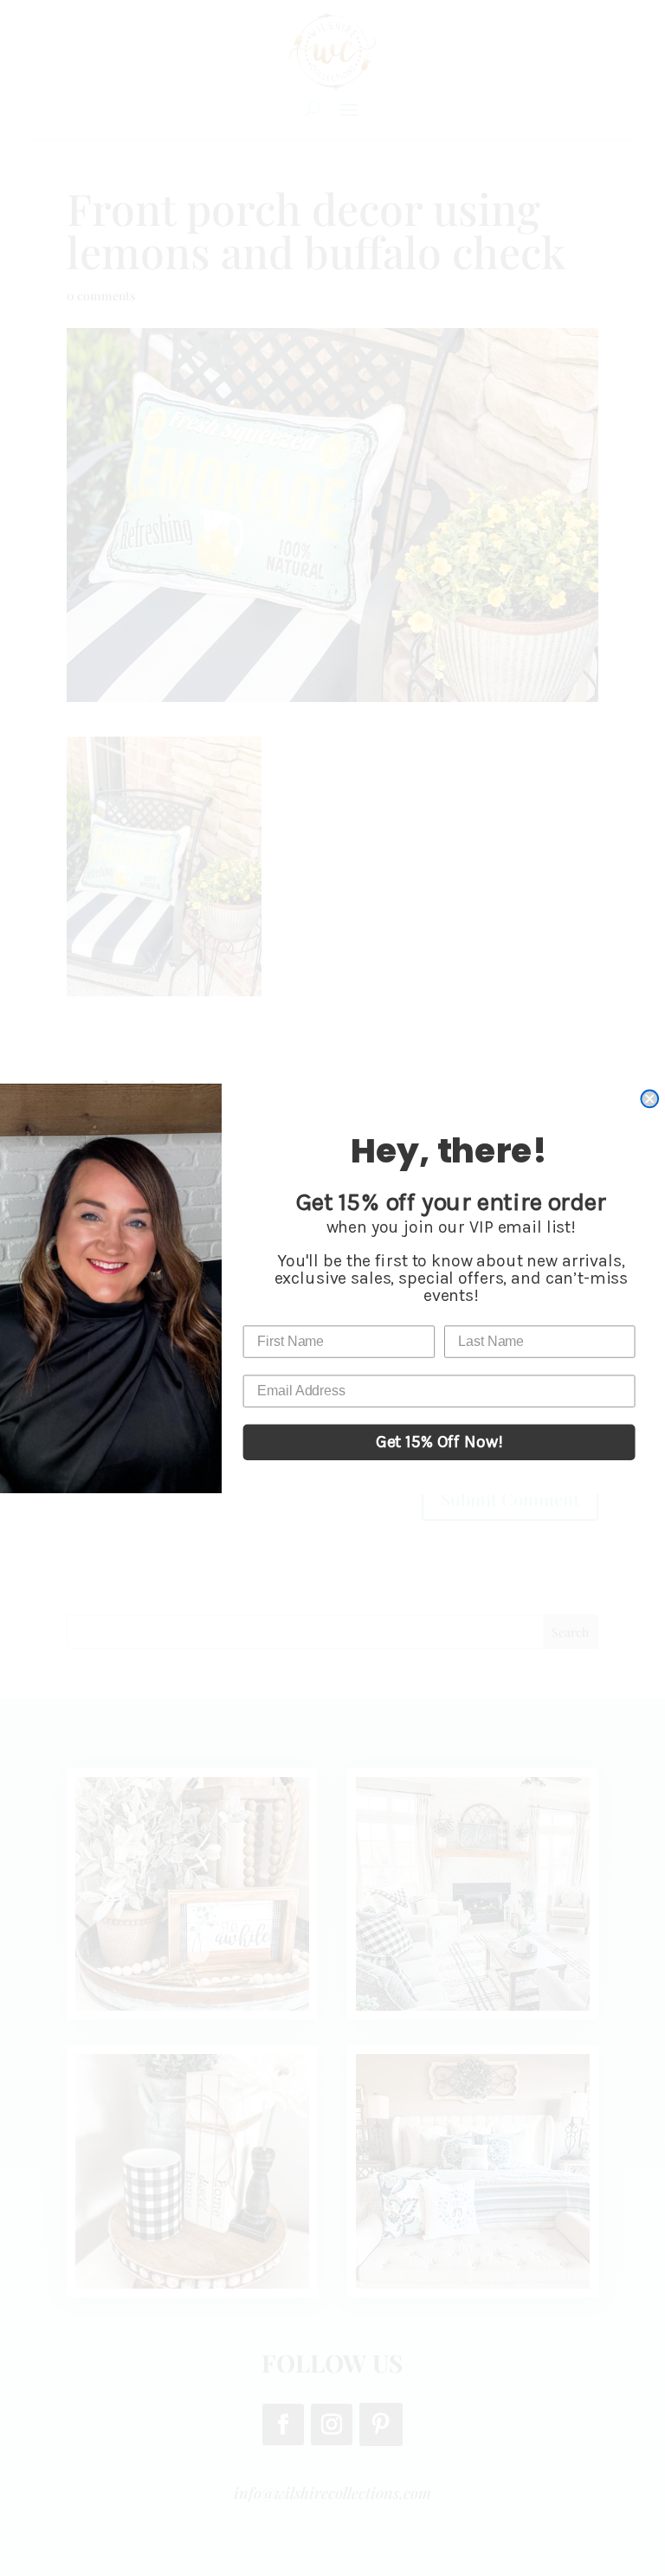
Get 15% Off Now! (439, 1442)
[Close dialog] (649, 1098)
